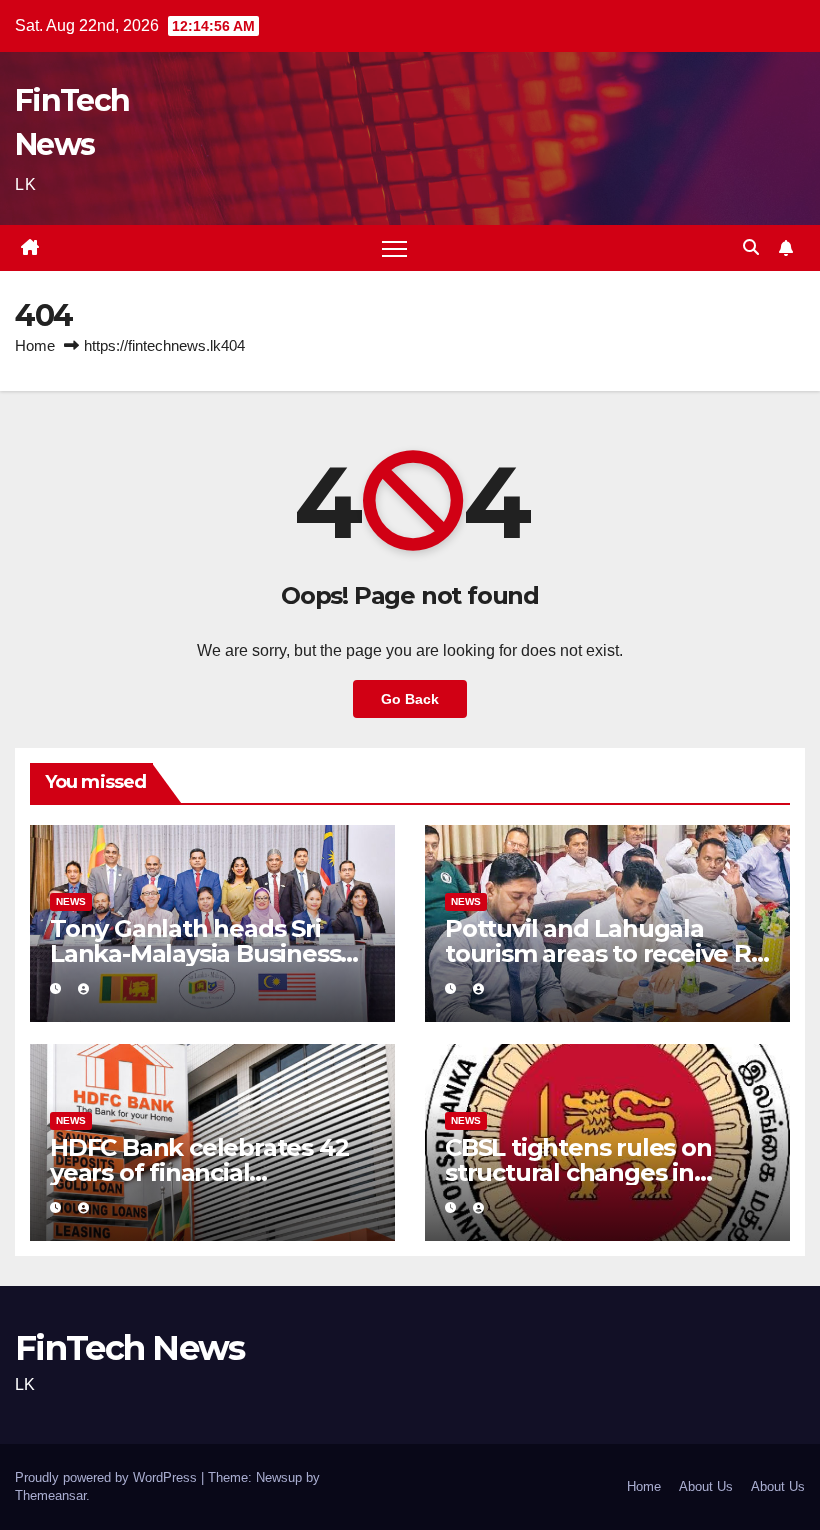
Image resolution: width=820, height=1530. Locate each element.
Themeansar (50, 1495)
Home (35, 345)
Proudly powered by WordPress (108, 1477)
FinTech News (130, 1348)
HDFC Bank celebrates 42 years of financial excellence (199, 1172)
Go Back (410, 699)
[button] (751, 247)
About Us (706, 1486)
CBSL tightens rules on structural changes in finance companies (578, 1172)
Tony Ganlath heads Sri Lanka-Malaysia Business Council (195, 953)
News (71, 901)
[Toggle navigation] (394, 248)
